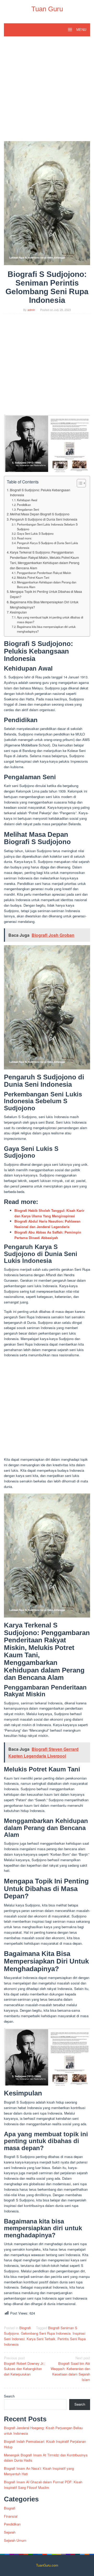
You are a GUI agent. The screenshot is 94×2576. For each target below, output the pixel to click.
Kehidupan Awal (27, 500)
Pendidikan (24, 505)
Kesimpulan (18, 612)
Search (9, 2396)
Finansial (11, 2516)
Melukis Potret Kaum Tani (33, 577)
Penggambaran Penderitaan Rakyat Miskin (44, 573)
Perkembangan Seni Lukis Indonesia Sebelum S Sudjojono (47, 527)
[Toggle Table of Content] (79, 483)
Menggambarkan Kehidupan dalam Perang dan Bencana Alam (47, 584)
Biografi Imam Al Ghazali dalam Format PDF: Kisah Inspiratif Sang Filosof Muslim (43, 2485)
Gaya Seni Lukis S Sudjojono (35, 533)
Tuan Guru (47, 9)
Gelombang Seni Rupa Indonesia (46, 2333)
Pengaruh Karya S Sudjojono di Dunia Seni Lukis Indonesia (48, 545)
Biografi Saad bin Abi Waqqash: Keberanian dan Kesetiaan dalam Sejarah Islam (70, 2369)
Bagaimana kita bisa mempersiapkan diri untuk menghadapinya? (46, 629)
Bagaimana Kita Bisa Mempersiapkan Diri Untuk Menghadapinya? (44, 605)
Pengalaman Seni (28, 509)
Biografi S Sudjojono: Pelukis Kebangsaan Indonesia (40, 493)
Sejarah (10, 2532)
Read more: (24, 538)
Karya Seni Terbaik (41, 2339)
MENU (81, 30)
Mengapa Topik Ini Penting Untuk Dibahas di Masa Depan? (46, 594)
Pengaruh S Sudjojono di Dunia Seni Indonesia (44, 519)
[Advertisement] (47, 91)
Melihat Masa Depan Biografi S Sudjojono (40, 514)
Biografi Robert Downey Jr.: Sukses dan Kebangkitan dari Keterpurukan (25, 2366)
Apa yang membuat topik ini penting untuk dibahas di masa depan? (50, 620)
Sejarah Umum (15, 2540)
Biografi (25, 2328)
